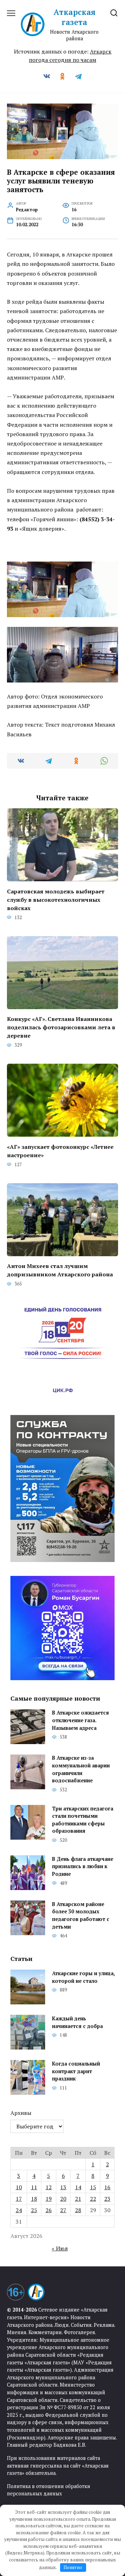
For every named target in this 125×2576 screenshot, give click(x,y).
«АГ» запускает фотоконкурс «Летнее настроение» (60, 1151)
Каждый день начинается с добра (77, 2022)
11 (34, 2187)
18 (34, 2199)
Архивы (21, 2113)
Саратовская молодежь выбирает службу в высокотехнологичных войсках (56, 899)
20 (63, 2199)
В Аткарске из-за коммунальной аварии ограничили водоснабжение (81, 1769)
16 (107, 2187)
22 (93, 2199)
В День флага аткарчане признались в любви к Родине (83, 1866)
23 (107, 2199)
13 (63, 2187)
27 (63, 2210)
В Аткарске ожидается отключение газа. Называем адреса (81, 1720)
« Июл (60, 2248)
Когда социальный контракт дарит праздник (76, 2071)
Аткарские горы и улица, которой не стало (83, 1977)
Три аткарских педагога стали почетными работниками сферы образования (83, 1820)
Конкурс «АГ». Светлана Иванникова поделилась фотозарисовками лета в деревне (61, 1027)
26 (49, 2210)
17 (19, 2199)
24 (19, 2210)
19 (49, 2199)
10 (19, 2187)
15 (93, 2187)
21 (78, 2199)
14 (78, 2187)
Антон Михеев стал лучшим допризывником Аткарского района (60, 1270)
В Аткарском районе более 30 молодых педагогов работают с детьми (81, 1915)
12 (49, 2187)
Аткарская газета (74, 17)
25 (34, 2210)
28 (78, 2210)
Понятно (73, 2567)
